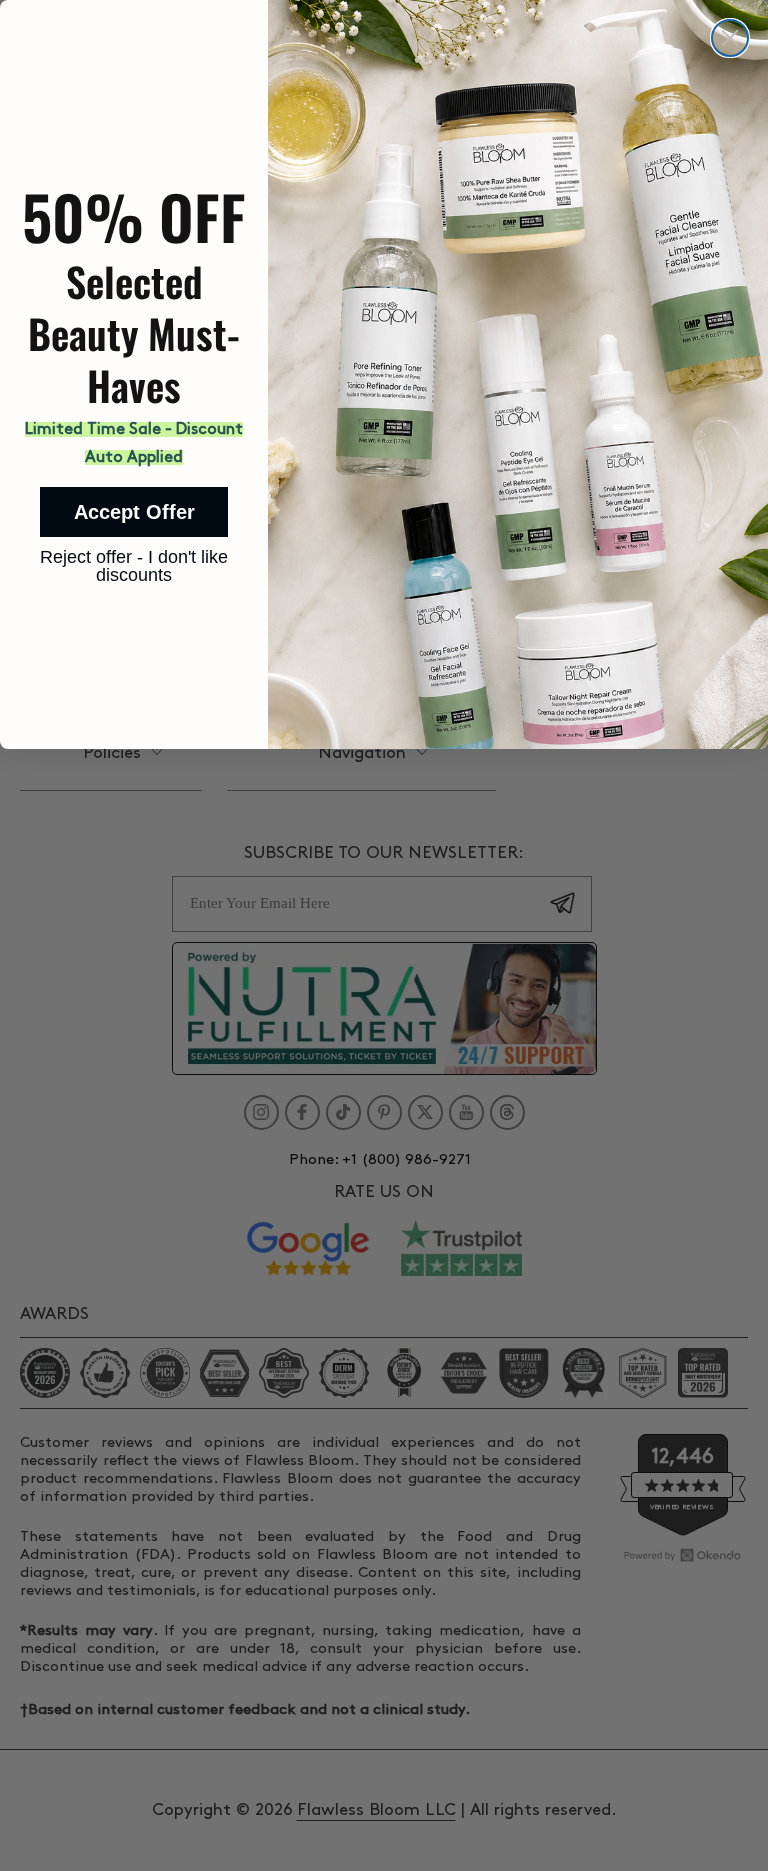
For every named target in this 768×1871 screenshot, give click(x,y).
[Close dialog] (730, 38)
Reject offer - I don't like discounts (134, 560)
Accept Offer (134, 512)
